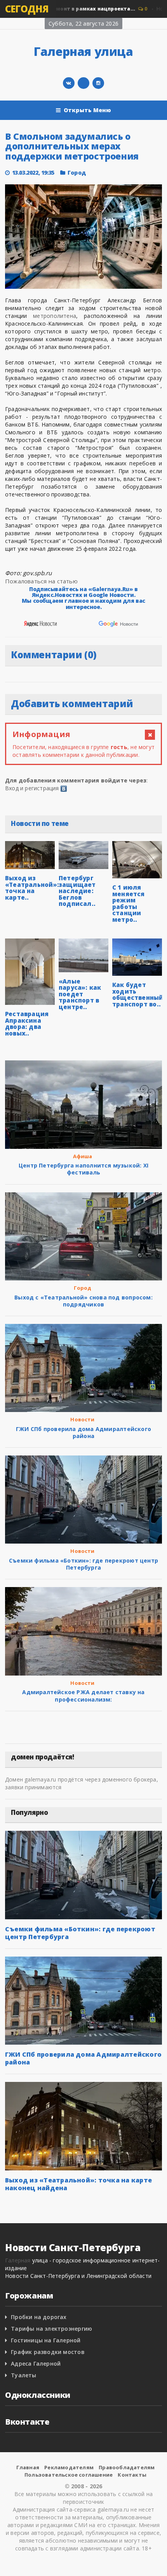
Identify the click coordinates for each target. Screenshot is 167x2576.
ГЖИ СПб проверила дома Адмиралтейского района (83, 1432)
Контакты (132, 2475)
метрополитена (55, 316)
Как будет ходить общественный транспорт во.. (138, 994)
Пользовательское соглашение (69, 2475)
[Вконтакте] (69, 83)
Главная (28, 2467)
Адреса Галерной (36, 2364)
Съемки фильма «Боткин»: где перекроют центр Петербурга (83, 1564)
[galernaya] (98, 83)
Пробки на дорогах (39, 2317)
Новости (82, 1419)
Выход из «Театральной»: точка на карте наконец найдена (78, 2184)
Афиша (83, 1156)
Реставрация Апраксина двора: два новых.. (27, 1023)
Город (77, 173)
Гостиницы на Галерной (46, 2340)
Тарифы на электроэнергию (51, 2329)
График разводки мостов (48, 2352)
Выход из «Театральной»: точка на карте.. (32, 888)
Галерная (18, 2260)
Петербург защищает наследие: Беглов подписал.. (77, 891)
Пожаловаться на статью (41, 581)
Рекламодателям (69, 2467)
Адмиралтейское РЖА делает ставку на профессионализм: (83, 1696)
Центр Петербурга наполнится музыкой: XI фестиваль (83, 1169)
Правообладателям (127, 2467)
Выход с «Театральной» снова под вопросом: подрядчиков (83, 1301)
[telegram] (83, 83)
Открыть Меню (88, 110)
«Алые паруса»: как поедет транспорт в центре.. (80, 994)
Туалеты (23, 2375)
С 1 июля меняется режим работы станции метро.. (129, 903)
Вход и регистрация (32, 788)
